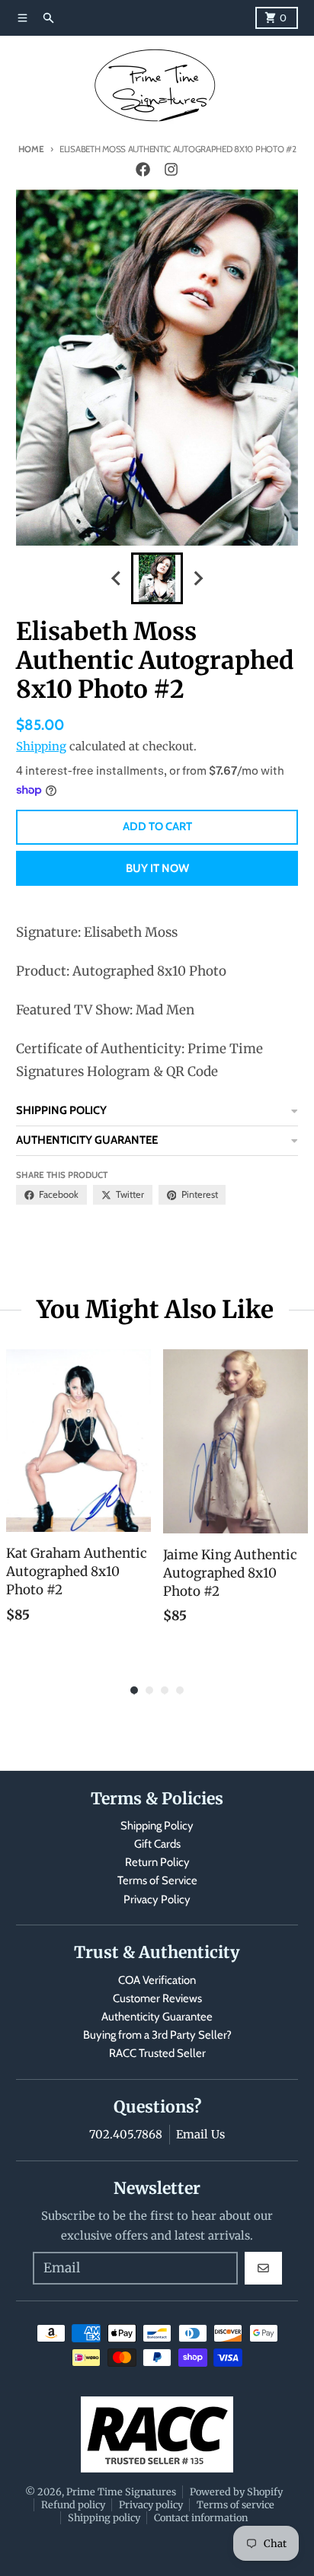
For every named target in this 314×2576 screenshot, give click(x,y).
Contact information (201, 2517)
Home (31, 149)
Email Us (200, 2134)
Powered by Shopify (236, 2492)
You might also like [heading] (155, 1310)
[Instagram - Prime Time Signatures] (171, 170)
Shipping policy (104, 2517)
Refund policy (73, 2504)
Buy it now (157, 868)
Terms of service (235, 2504)
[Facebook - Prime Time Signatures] (143, 170)
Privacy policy (151, 2504)
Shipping (41, 746)
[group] (157, 578)
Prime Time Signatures (121, 2492)
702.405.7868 (126, 2134)
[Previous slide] (117, 579)
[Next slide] (197, 579)
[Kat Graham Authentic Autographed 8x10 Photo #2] (78, 1441)
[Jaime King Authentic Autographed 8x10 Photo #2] (235, 1441)
